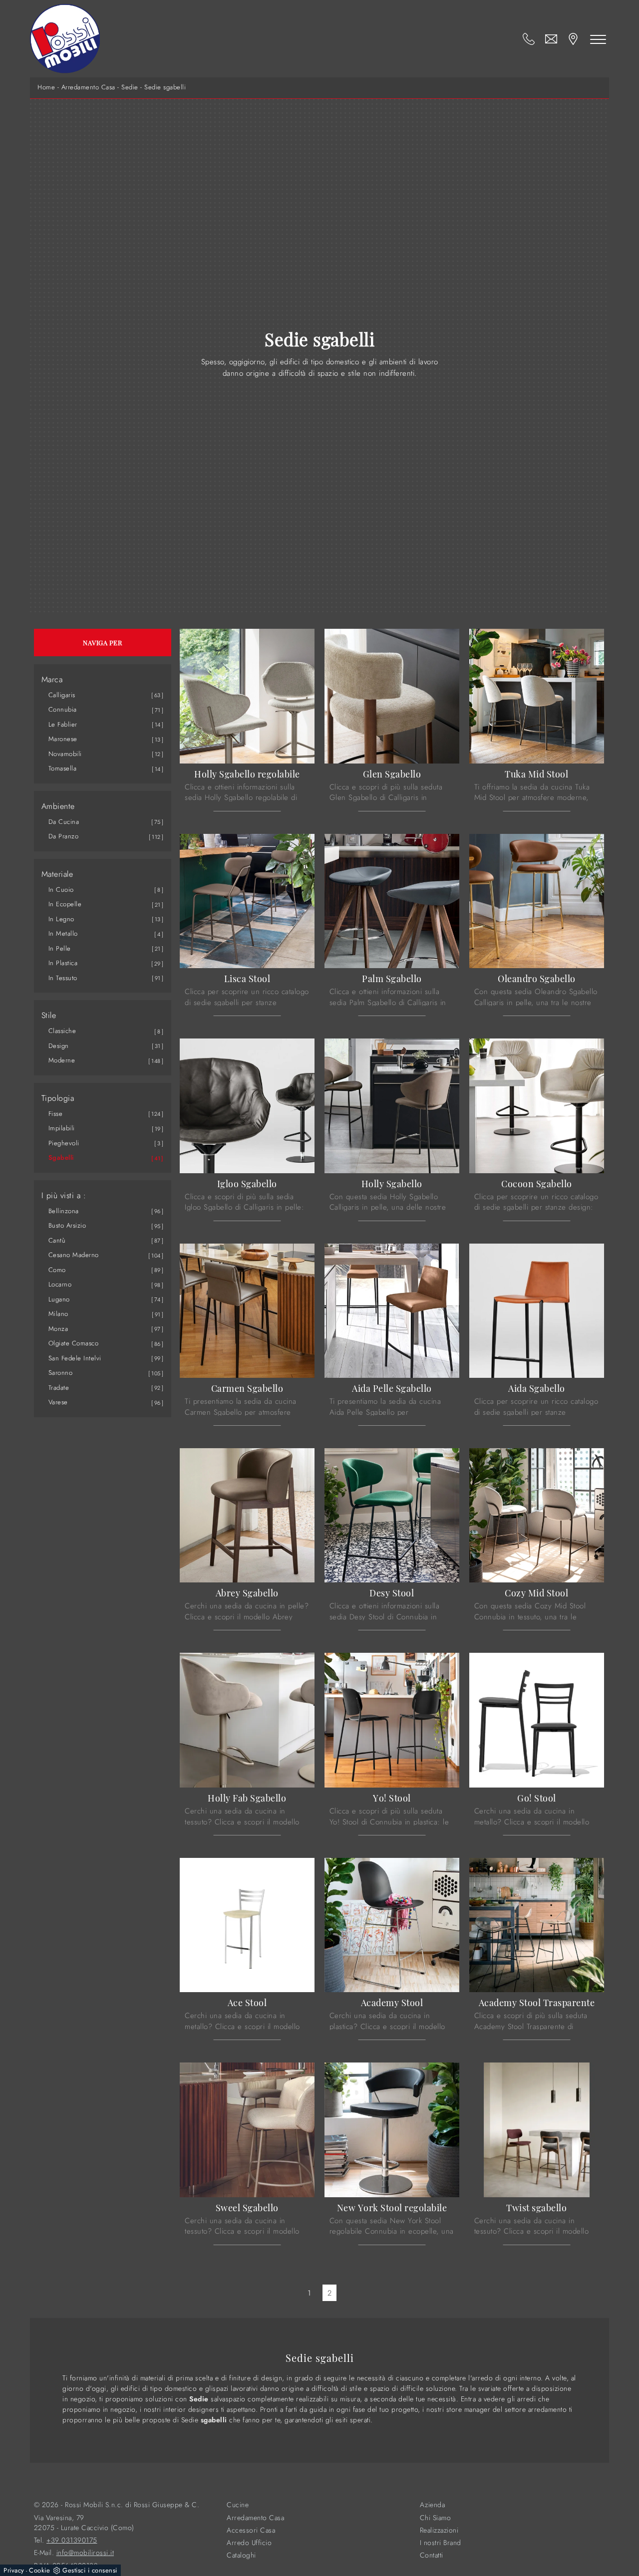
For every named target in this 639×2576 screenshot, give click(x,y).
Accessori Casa (251, 2530)
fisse (56, 1114)
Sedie (130, 87)
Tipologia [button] (58, 1098)
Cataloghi (241, 2555)
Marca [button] (52, 680)
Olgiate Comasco (74, 1343)
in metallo (63, 933)
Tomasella (63, 768)
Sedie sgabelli (165, 87)
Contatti (432, 2555)
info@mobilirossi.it (85, 2553)
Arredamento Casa (88, 87)
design (59, 1046)
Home (46, 87)
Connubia (63, 709)
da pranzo (64, 836)
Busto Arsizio (67, 1225)
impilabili (62, 1128)
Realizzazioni (439, 2530)
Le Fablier (63, 724)
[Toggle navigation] (598, 39)
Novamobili (65, 754)
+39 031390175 (72, 2540)
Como (57, 1270)
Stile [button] (49, 1016)
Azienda (433, 2505)
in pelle (60, 948)
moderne (62, 1060)
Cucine (238, 2505)
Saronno (61, 1373)
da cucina (64, 822)
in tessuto (63, 978)
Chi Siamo (436, 2518)
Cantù (57, 1240)
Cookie (39, 2570)
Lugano (59, 1299)
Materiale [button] (57, 874)
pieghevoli (64, 1143)
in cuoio (61, 890)
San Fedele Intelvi (75, 1358)
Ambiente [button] (58, 806)
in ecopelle (65, 904)
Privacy (14, 2570)
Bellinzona (64, 1211)
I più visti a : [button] (64, 1196)
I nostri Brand (441, 2543)
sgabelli (61, 1158)
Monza (58, 1329)
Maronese (63, 739)
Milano (58, 1314)
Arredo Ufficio (249, 2543)
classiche (62, 1031)
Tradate (59, 1388)
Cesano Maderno (74, 1255)
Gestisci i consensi (90, 2570)
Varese (58, 1402)
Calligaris (62, 695)
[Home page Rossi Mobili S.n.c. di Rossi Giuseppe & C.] (65, 39)
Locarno (60, 1284)
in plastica (63, 963)
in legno (61, 919)
